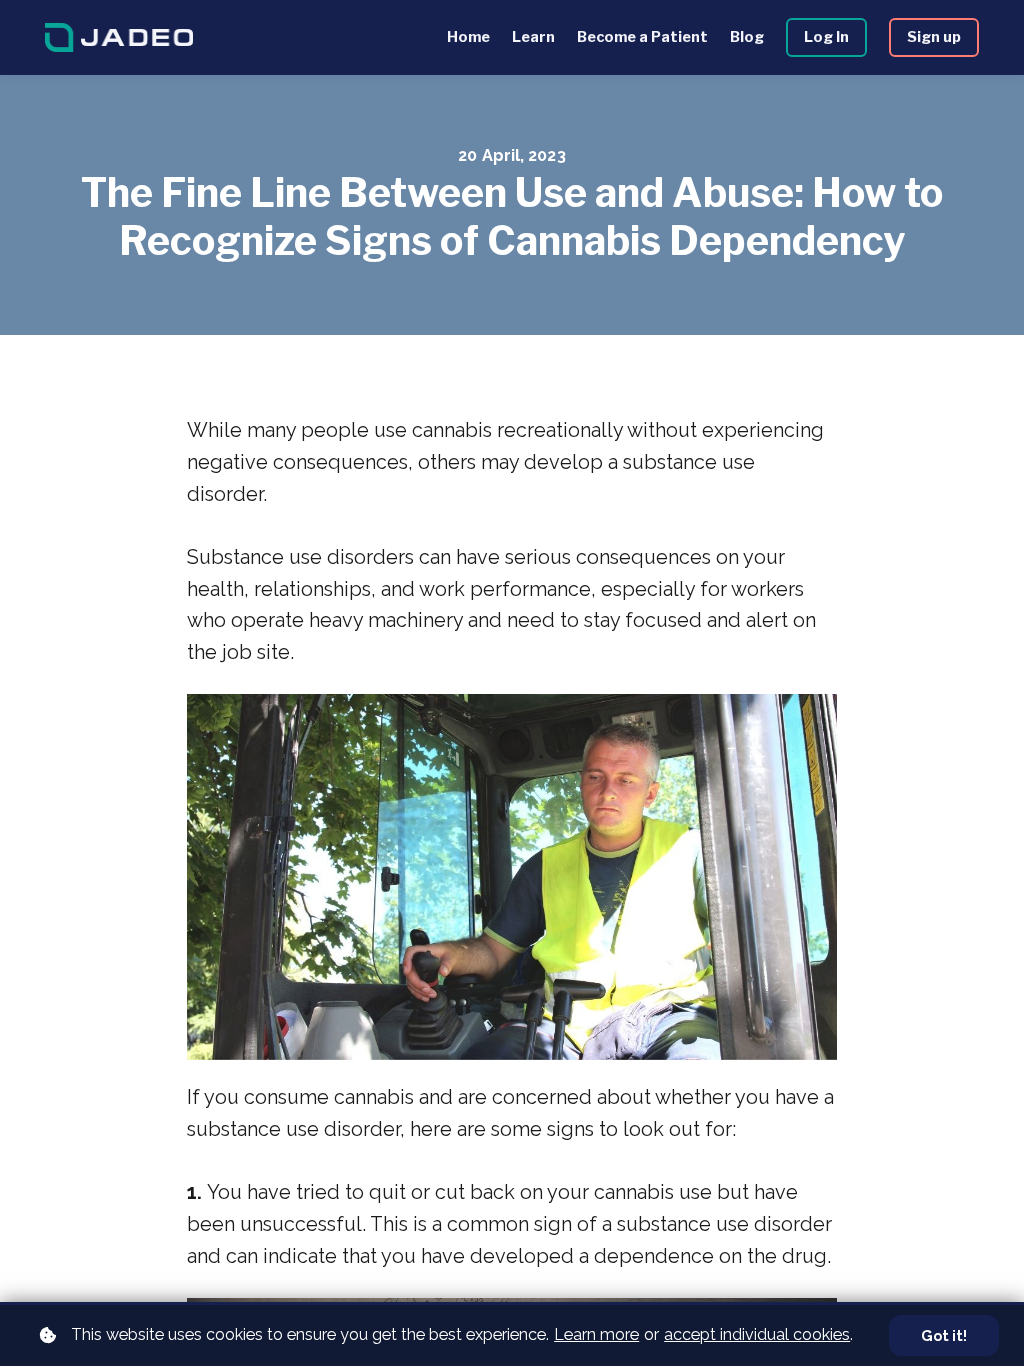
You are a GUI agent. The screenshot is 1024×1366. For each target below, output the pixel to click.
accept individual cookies (757, 1334)
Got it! (944, 1335)
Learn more (596, 1334)
